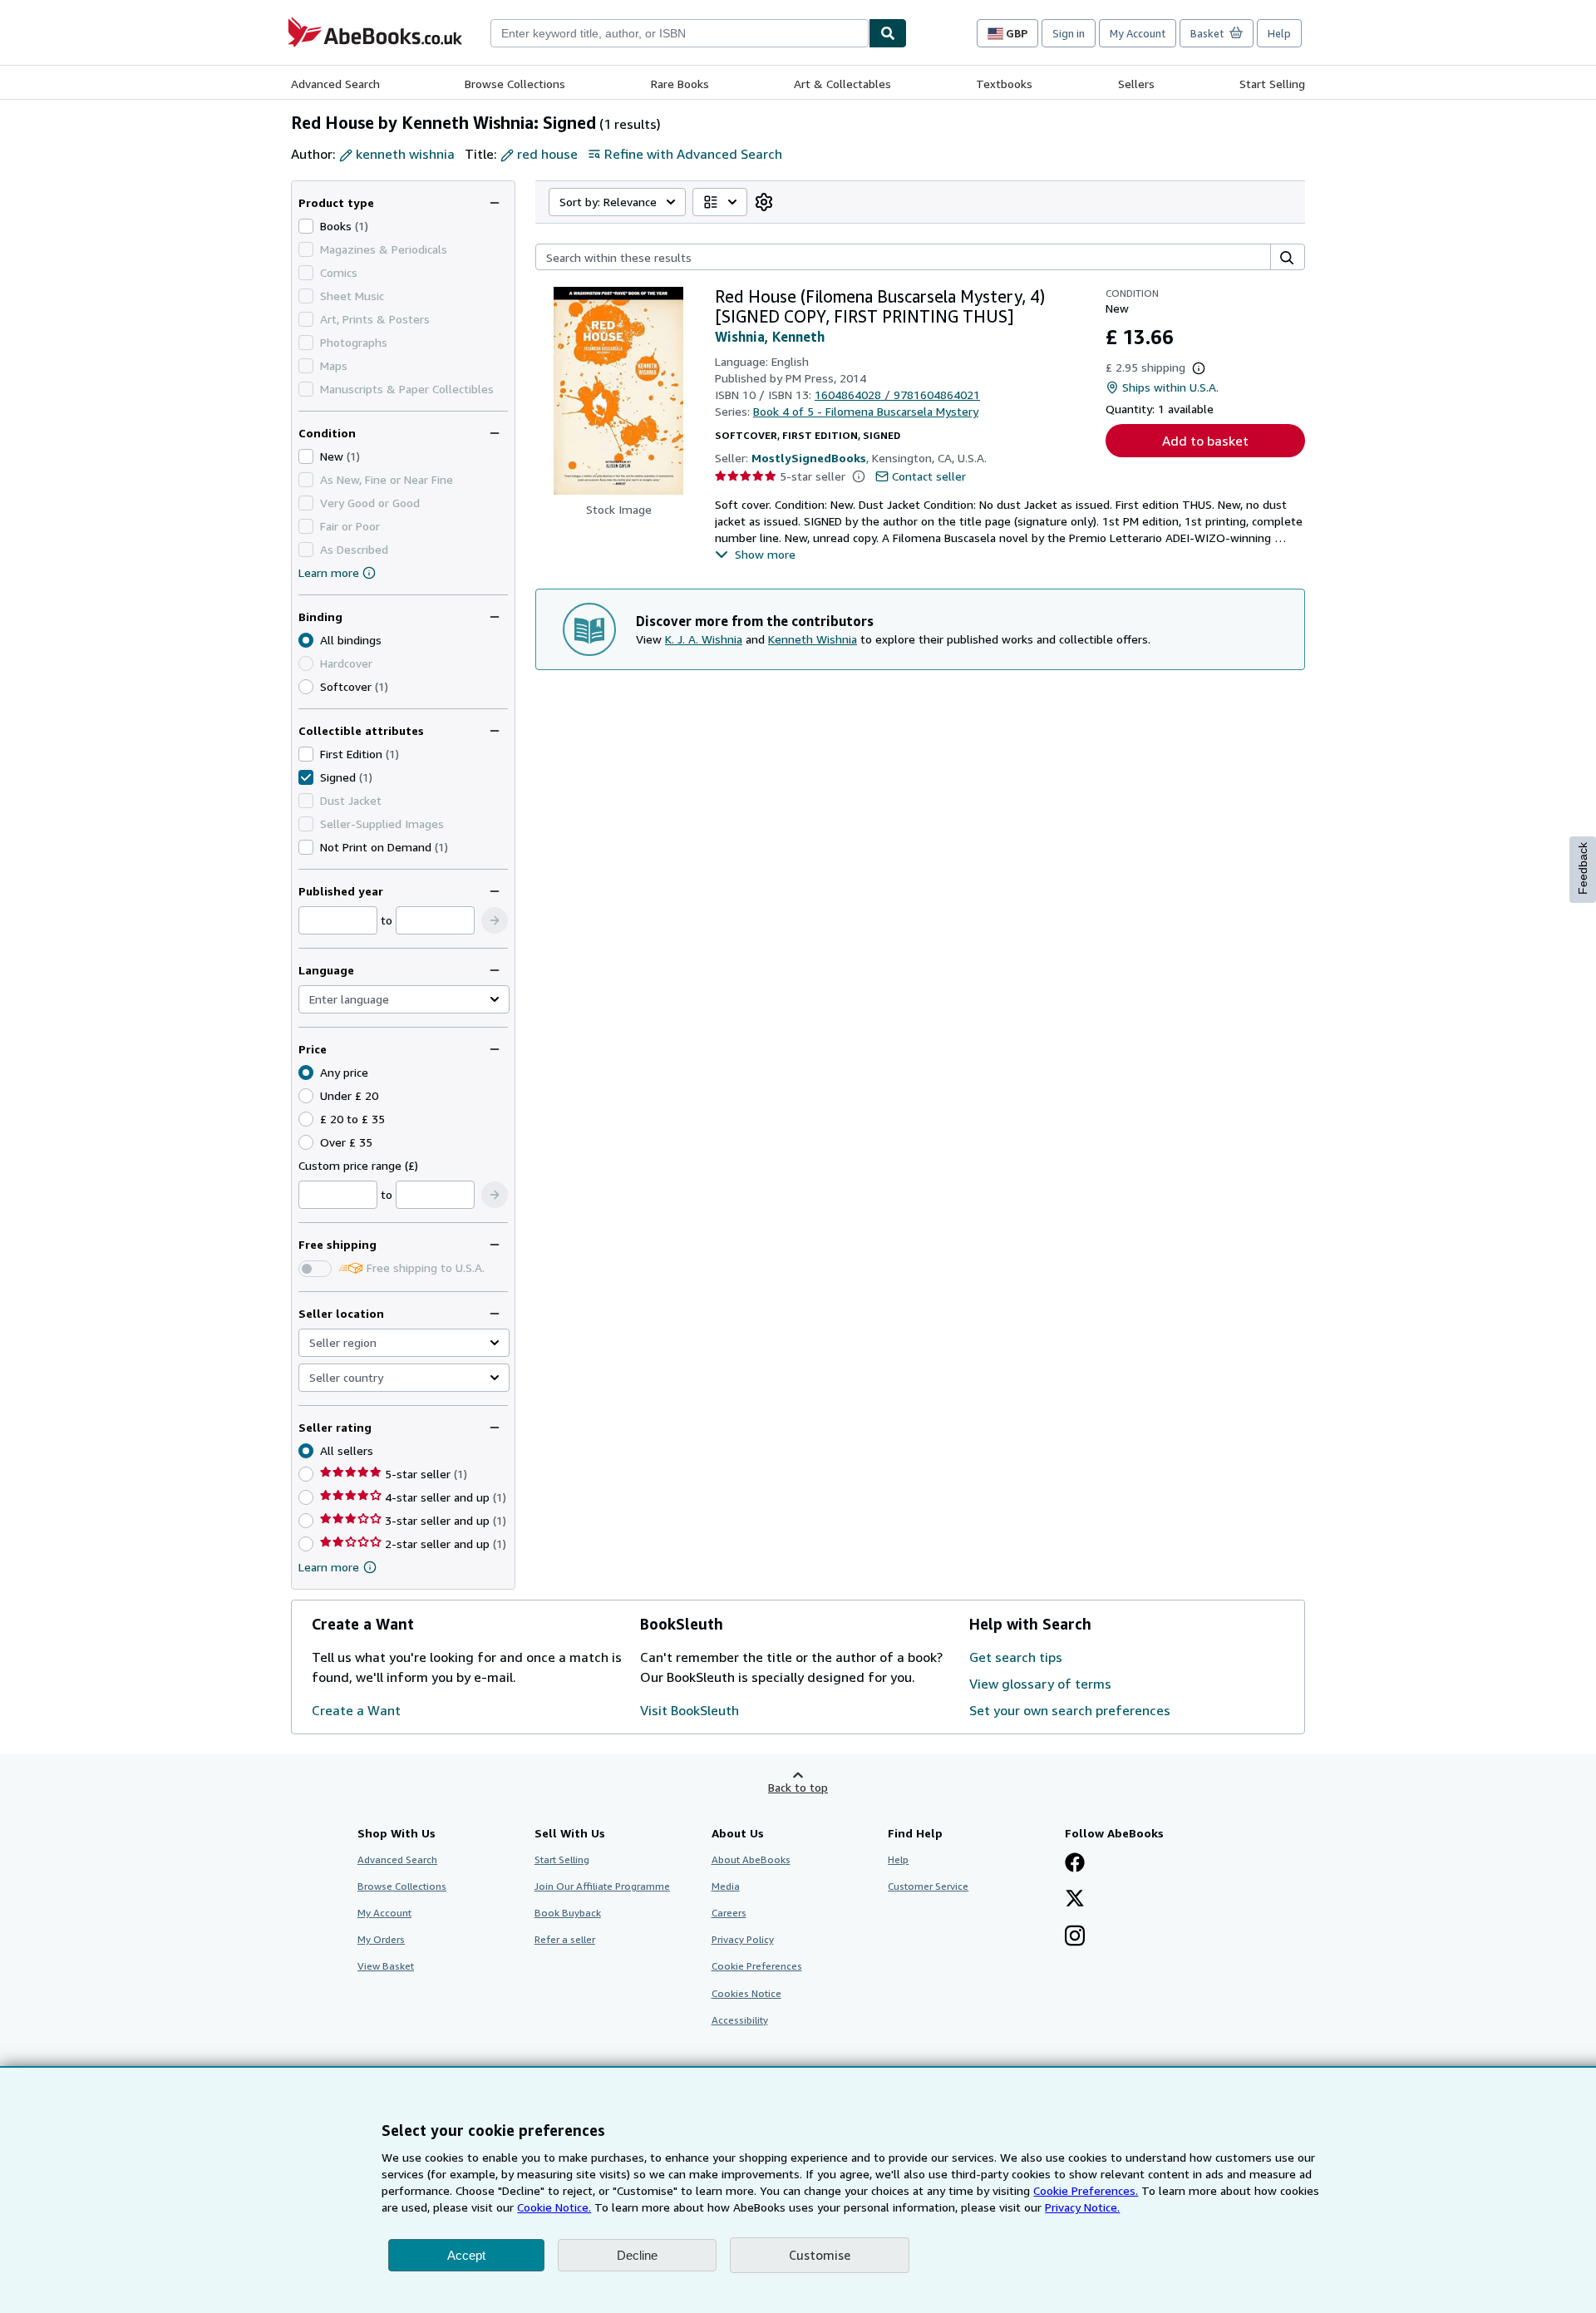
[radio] (306, 687)
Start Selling (1272, 84)
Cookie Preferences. (1086, 2190)
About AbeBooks (751, 1859)
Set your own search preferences (1070, 1710)
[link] (764, 202)
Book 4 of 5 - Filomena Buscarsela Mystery (866, 411)
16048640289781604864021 (897, 395)
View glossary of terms (1040, 1684)
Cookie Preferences (757, 1966)
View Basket (386, 1966)
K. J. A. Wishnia (704, 639)
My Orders (381, 1939)
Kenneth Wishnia (813, 639)
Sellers (1136, 84)
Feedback (1583, 868)
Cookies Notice (746, 1993)
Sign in (1069, 33)
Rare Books (680, 84)
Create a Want (356, 1710)
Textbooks (1004, 84)
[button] (495, 920)
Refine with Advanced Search (693, 154)
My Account (1138, 33)
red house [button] (547, 154)
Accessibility (740, 2020)
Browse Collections (515, 84)
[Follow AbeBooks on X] (1075, 1900)
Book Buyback (568, 1913)
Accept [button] (466, 2255)
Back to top (798, 1787)
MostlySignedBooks (809, 458)
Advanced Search (335, 84)
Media (726, 1886)
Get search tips (1016, 1657)
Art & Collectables (842, 84)
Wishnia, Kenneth (770, 337)
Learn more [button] (329, 1567)
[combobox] (680, 33)
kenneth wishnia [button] (405, 154)
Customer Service (928, 1886)
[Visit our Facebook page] (1075, 1864)
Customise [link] (820, 2255)
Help (1279, 33)
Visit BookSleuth (690, 1710)
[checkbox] (306, 226)
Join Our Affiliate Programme (602, 1886)
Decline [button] (637, 2255)
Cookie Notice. (554, 2207)
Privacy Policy (743, 1939)
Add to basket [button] (1205, 441)
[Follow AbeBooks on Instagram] (1075, 1937)
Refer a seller (565, 1939)
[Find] (888, 33)
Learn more (329, 572)
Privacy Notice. (1082, 2207)
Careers (729, 1913)
